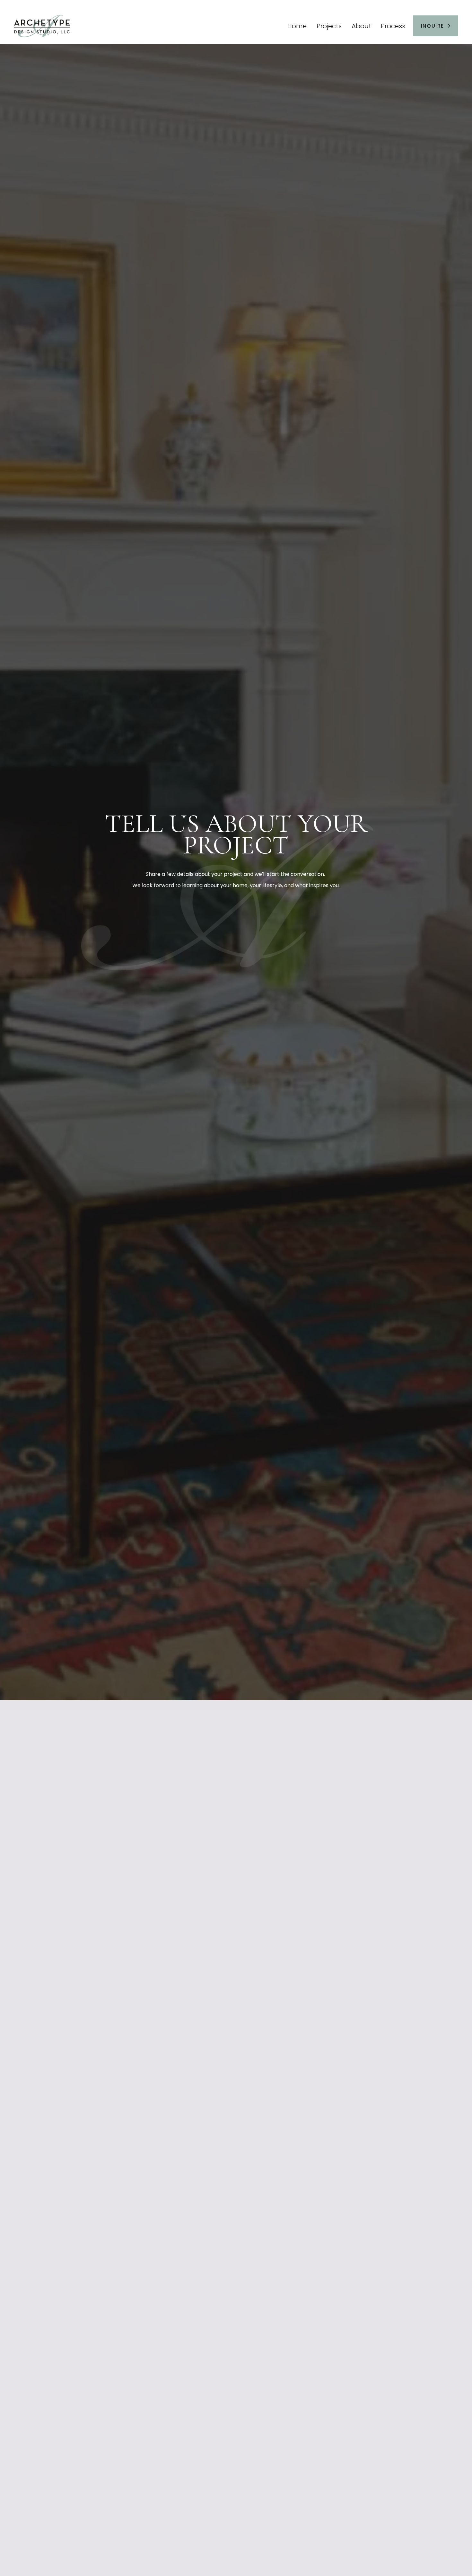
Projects (329, 26)
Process (393, 26)
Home (297, 26)
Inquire (433, 26)
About (361, 26)
